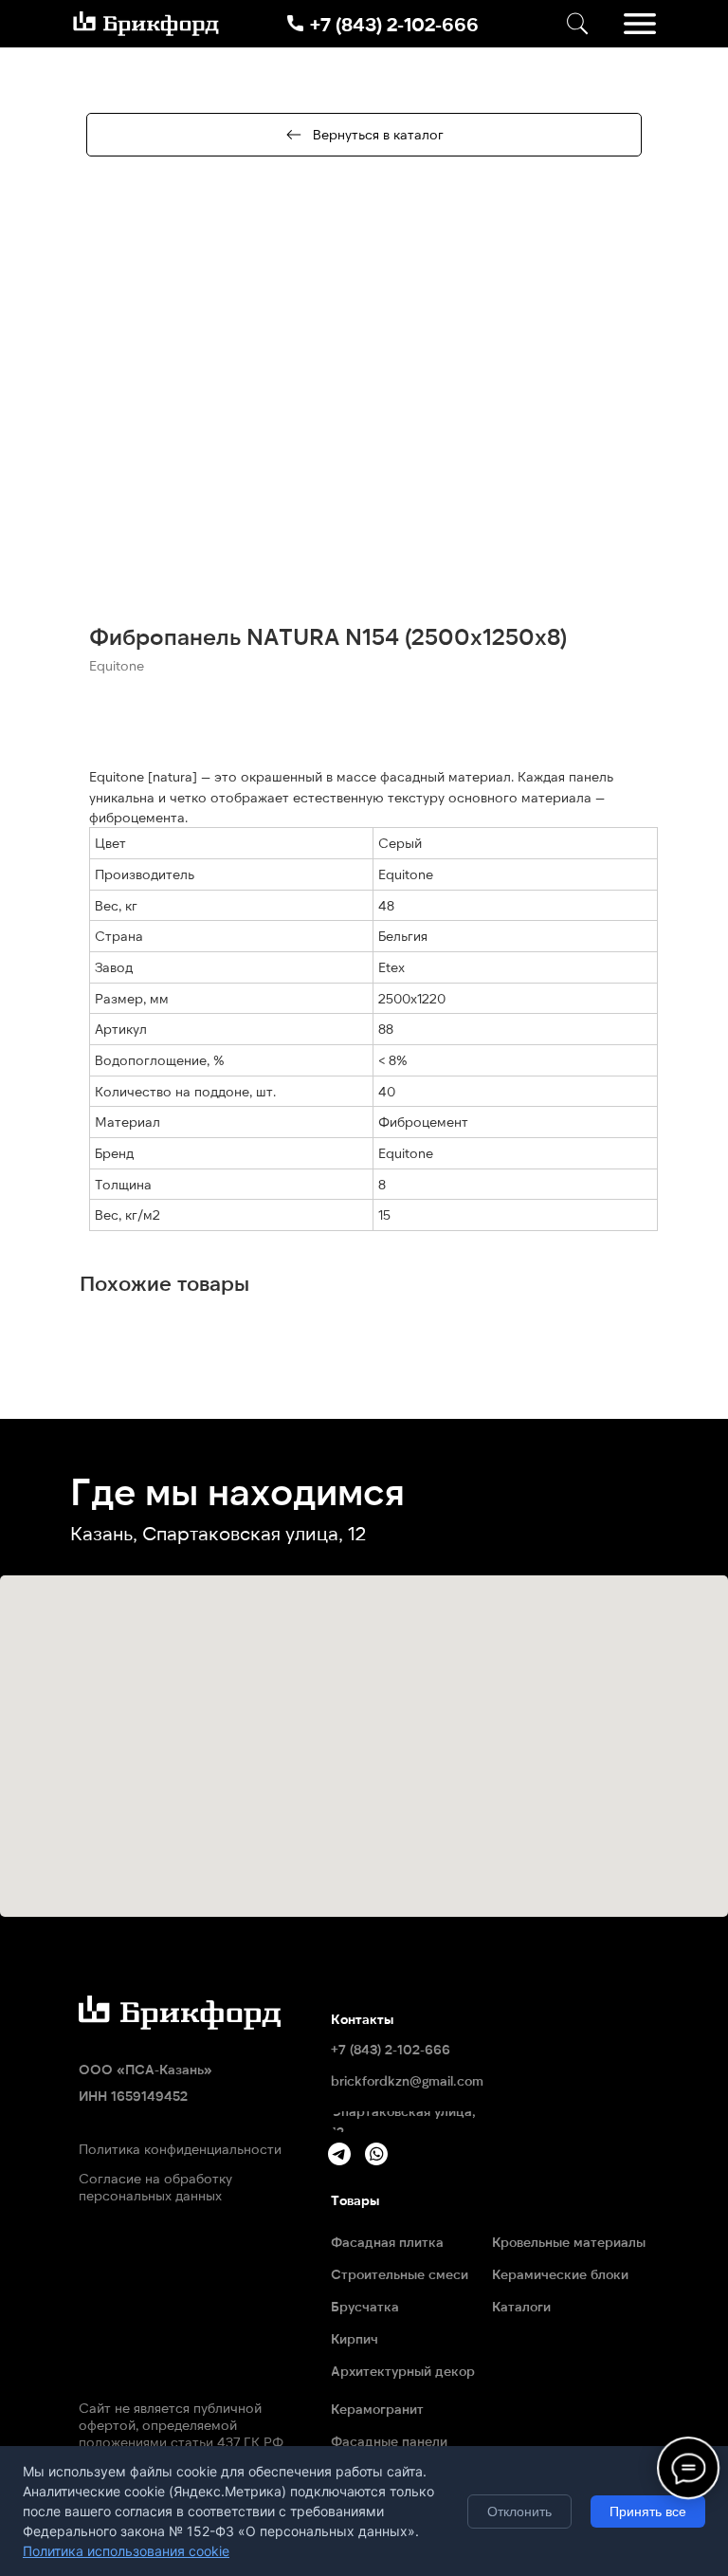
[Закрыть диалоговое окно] (698, 30)
